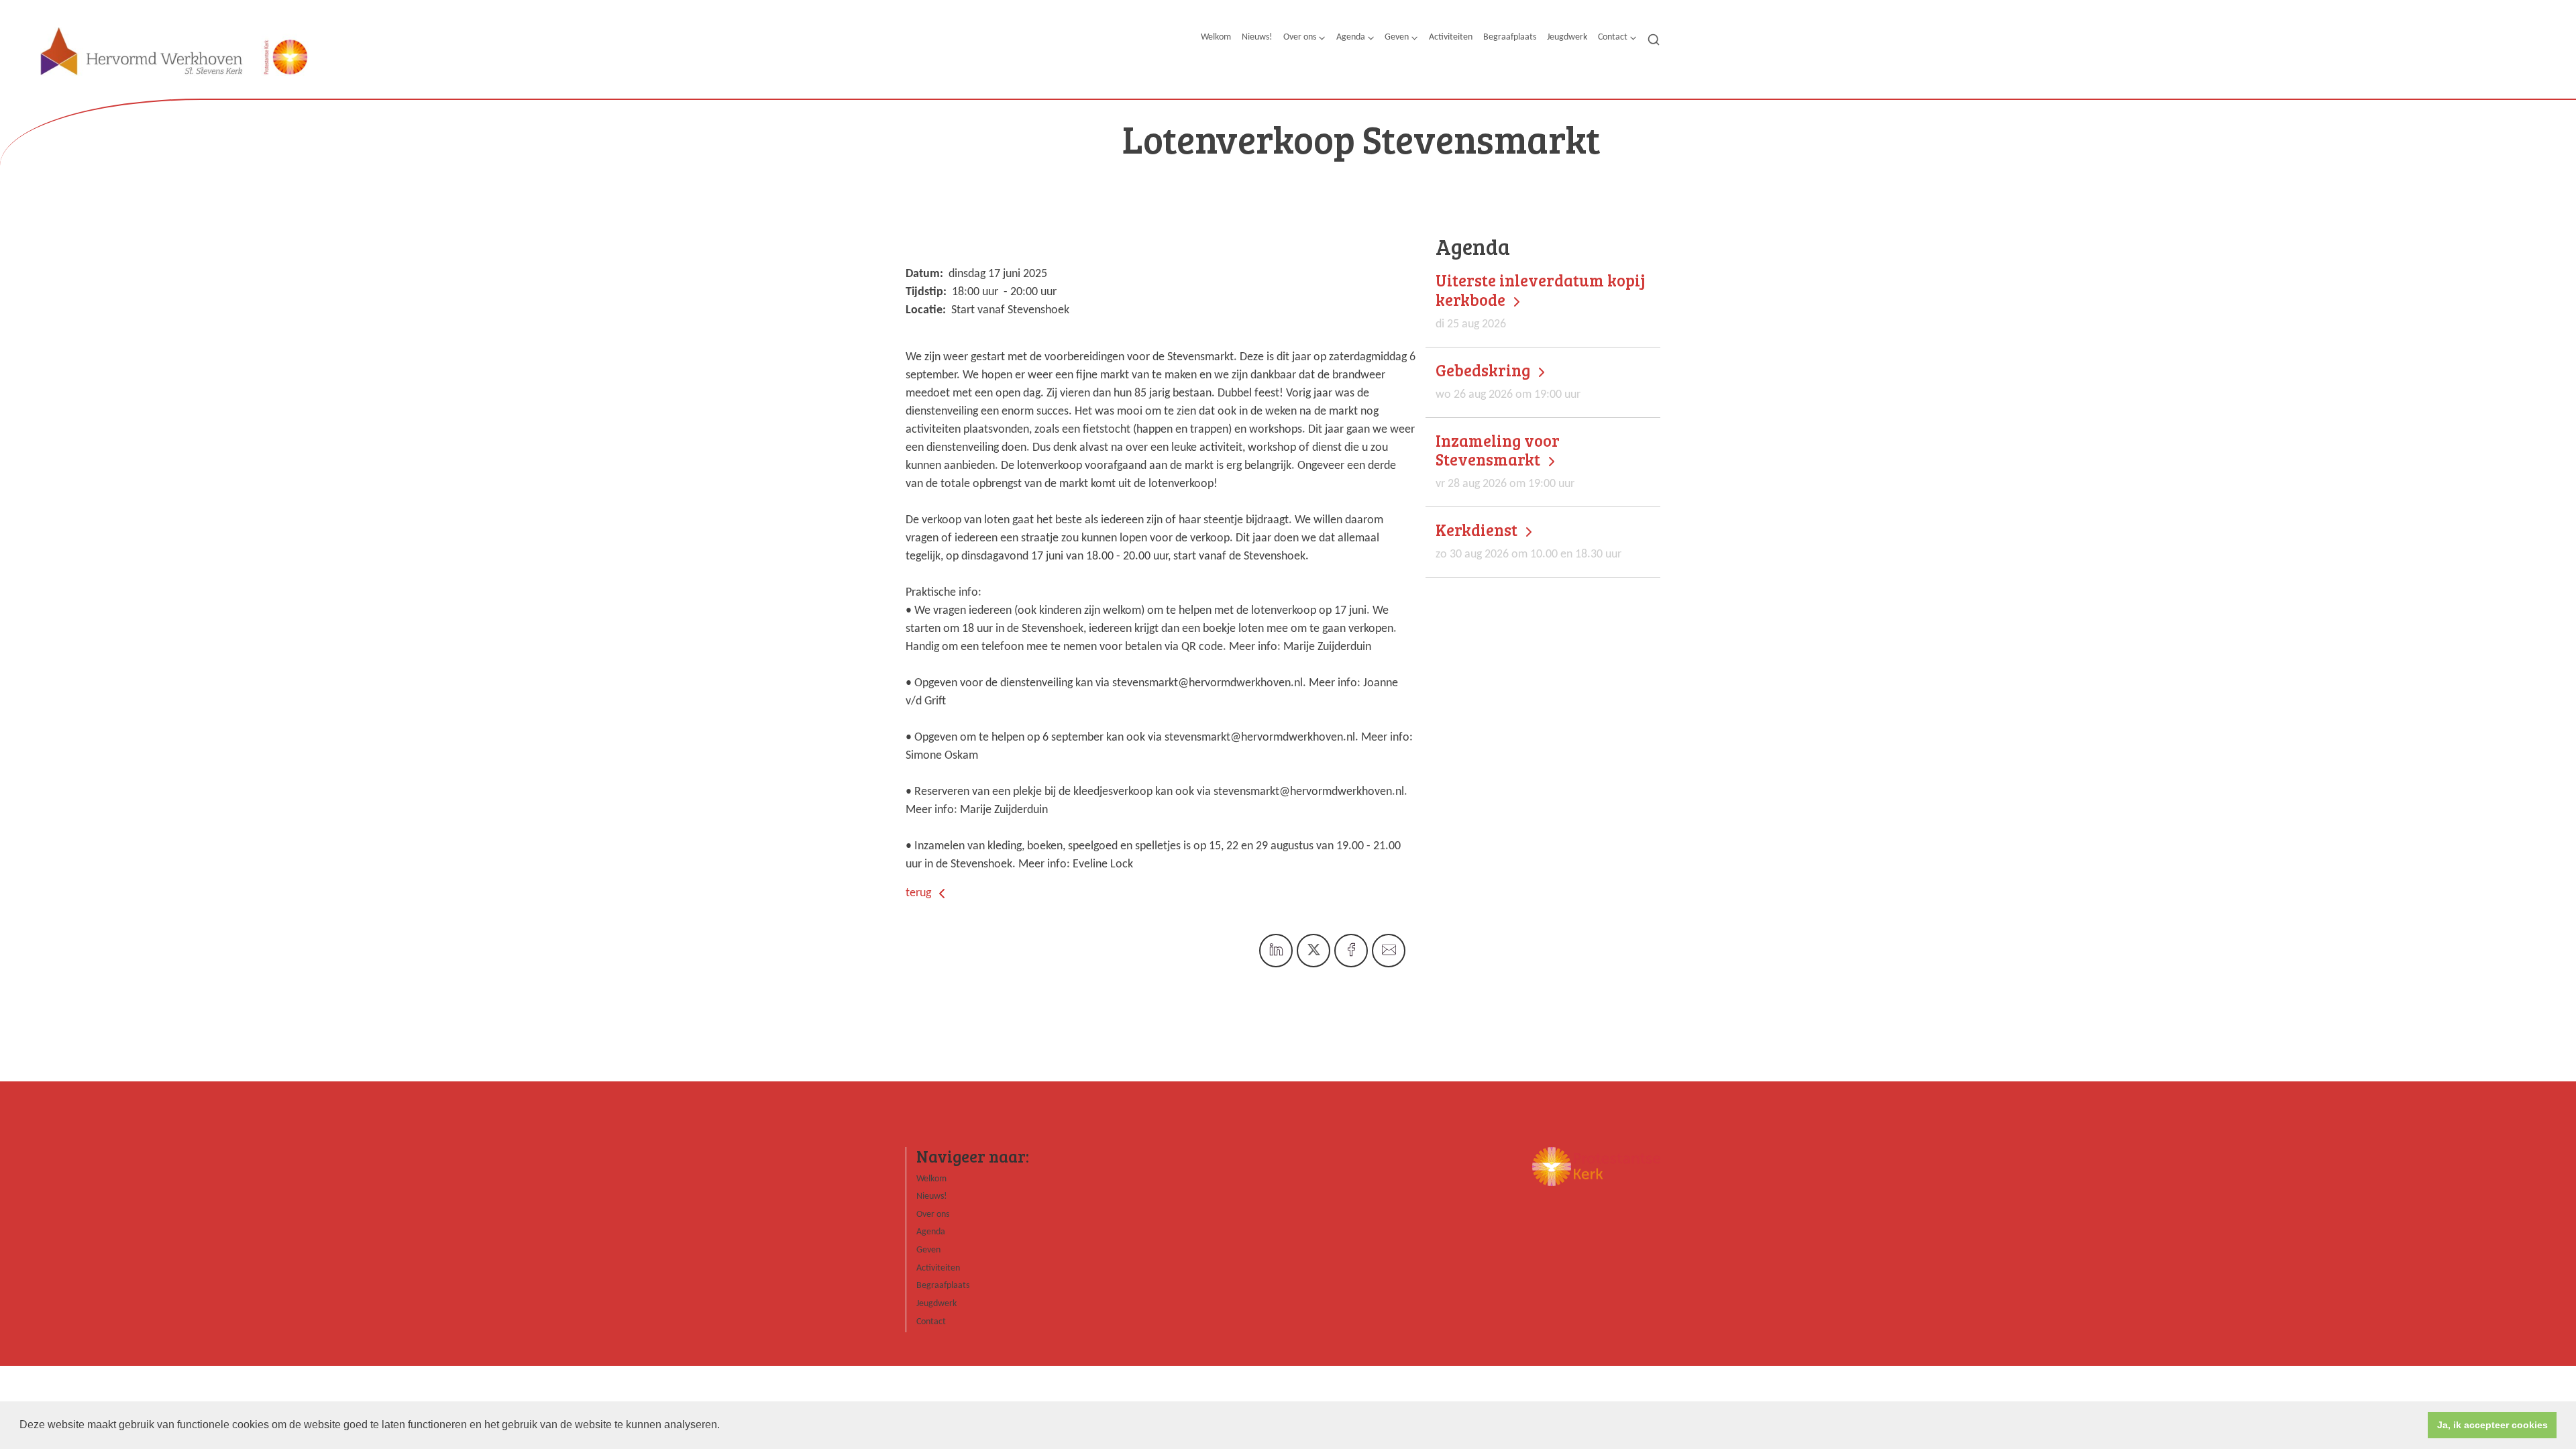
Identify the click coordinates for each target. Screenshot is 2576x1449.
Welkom (1216, 37)
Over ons (1300, 37)
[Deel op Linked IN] (1276, 951)
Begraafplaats (1510, 37)
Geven (1397, 37)
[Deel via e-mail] (1389, 951)
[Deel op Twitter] (1313, 951)
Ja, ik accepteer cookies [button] (2492, 1425)
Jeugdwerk (1567, 37)
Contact (1613, 37)
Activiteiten (1451, 37)
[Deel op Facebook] (1351, 951)
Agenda (1351, 37)
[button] (724, 1426)
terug (920, 893)
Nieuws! (1257, 37)
